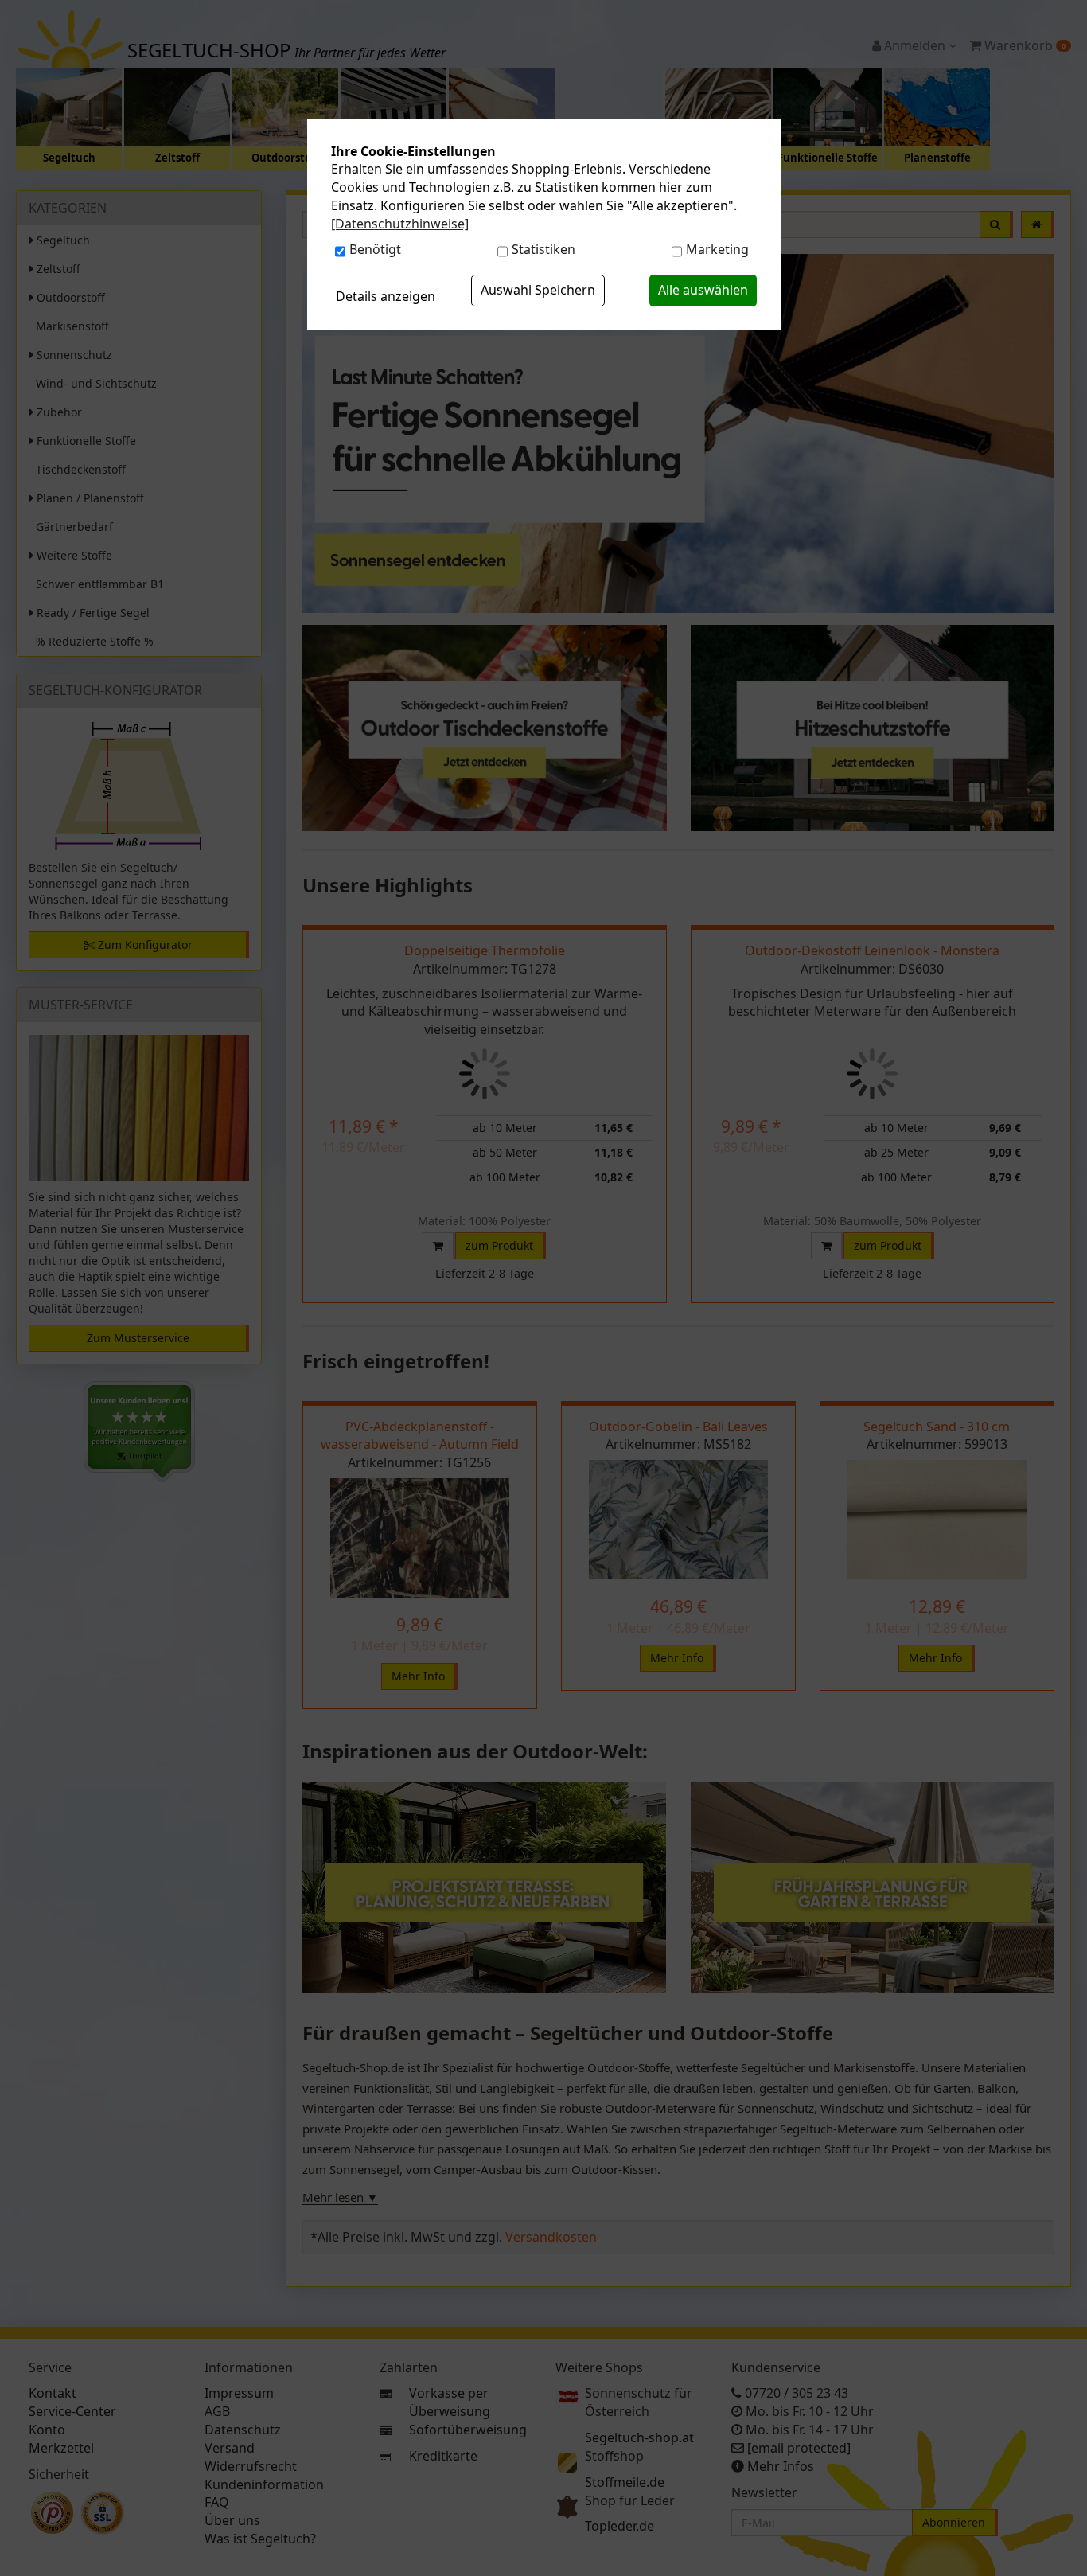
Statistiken (543, 249)
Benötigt (375, 249)
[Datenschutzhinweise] (400, 224)
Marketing (717, 249)
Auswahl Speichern (538, 290)
